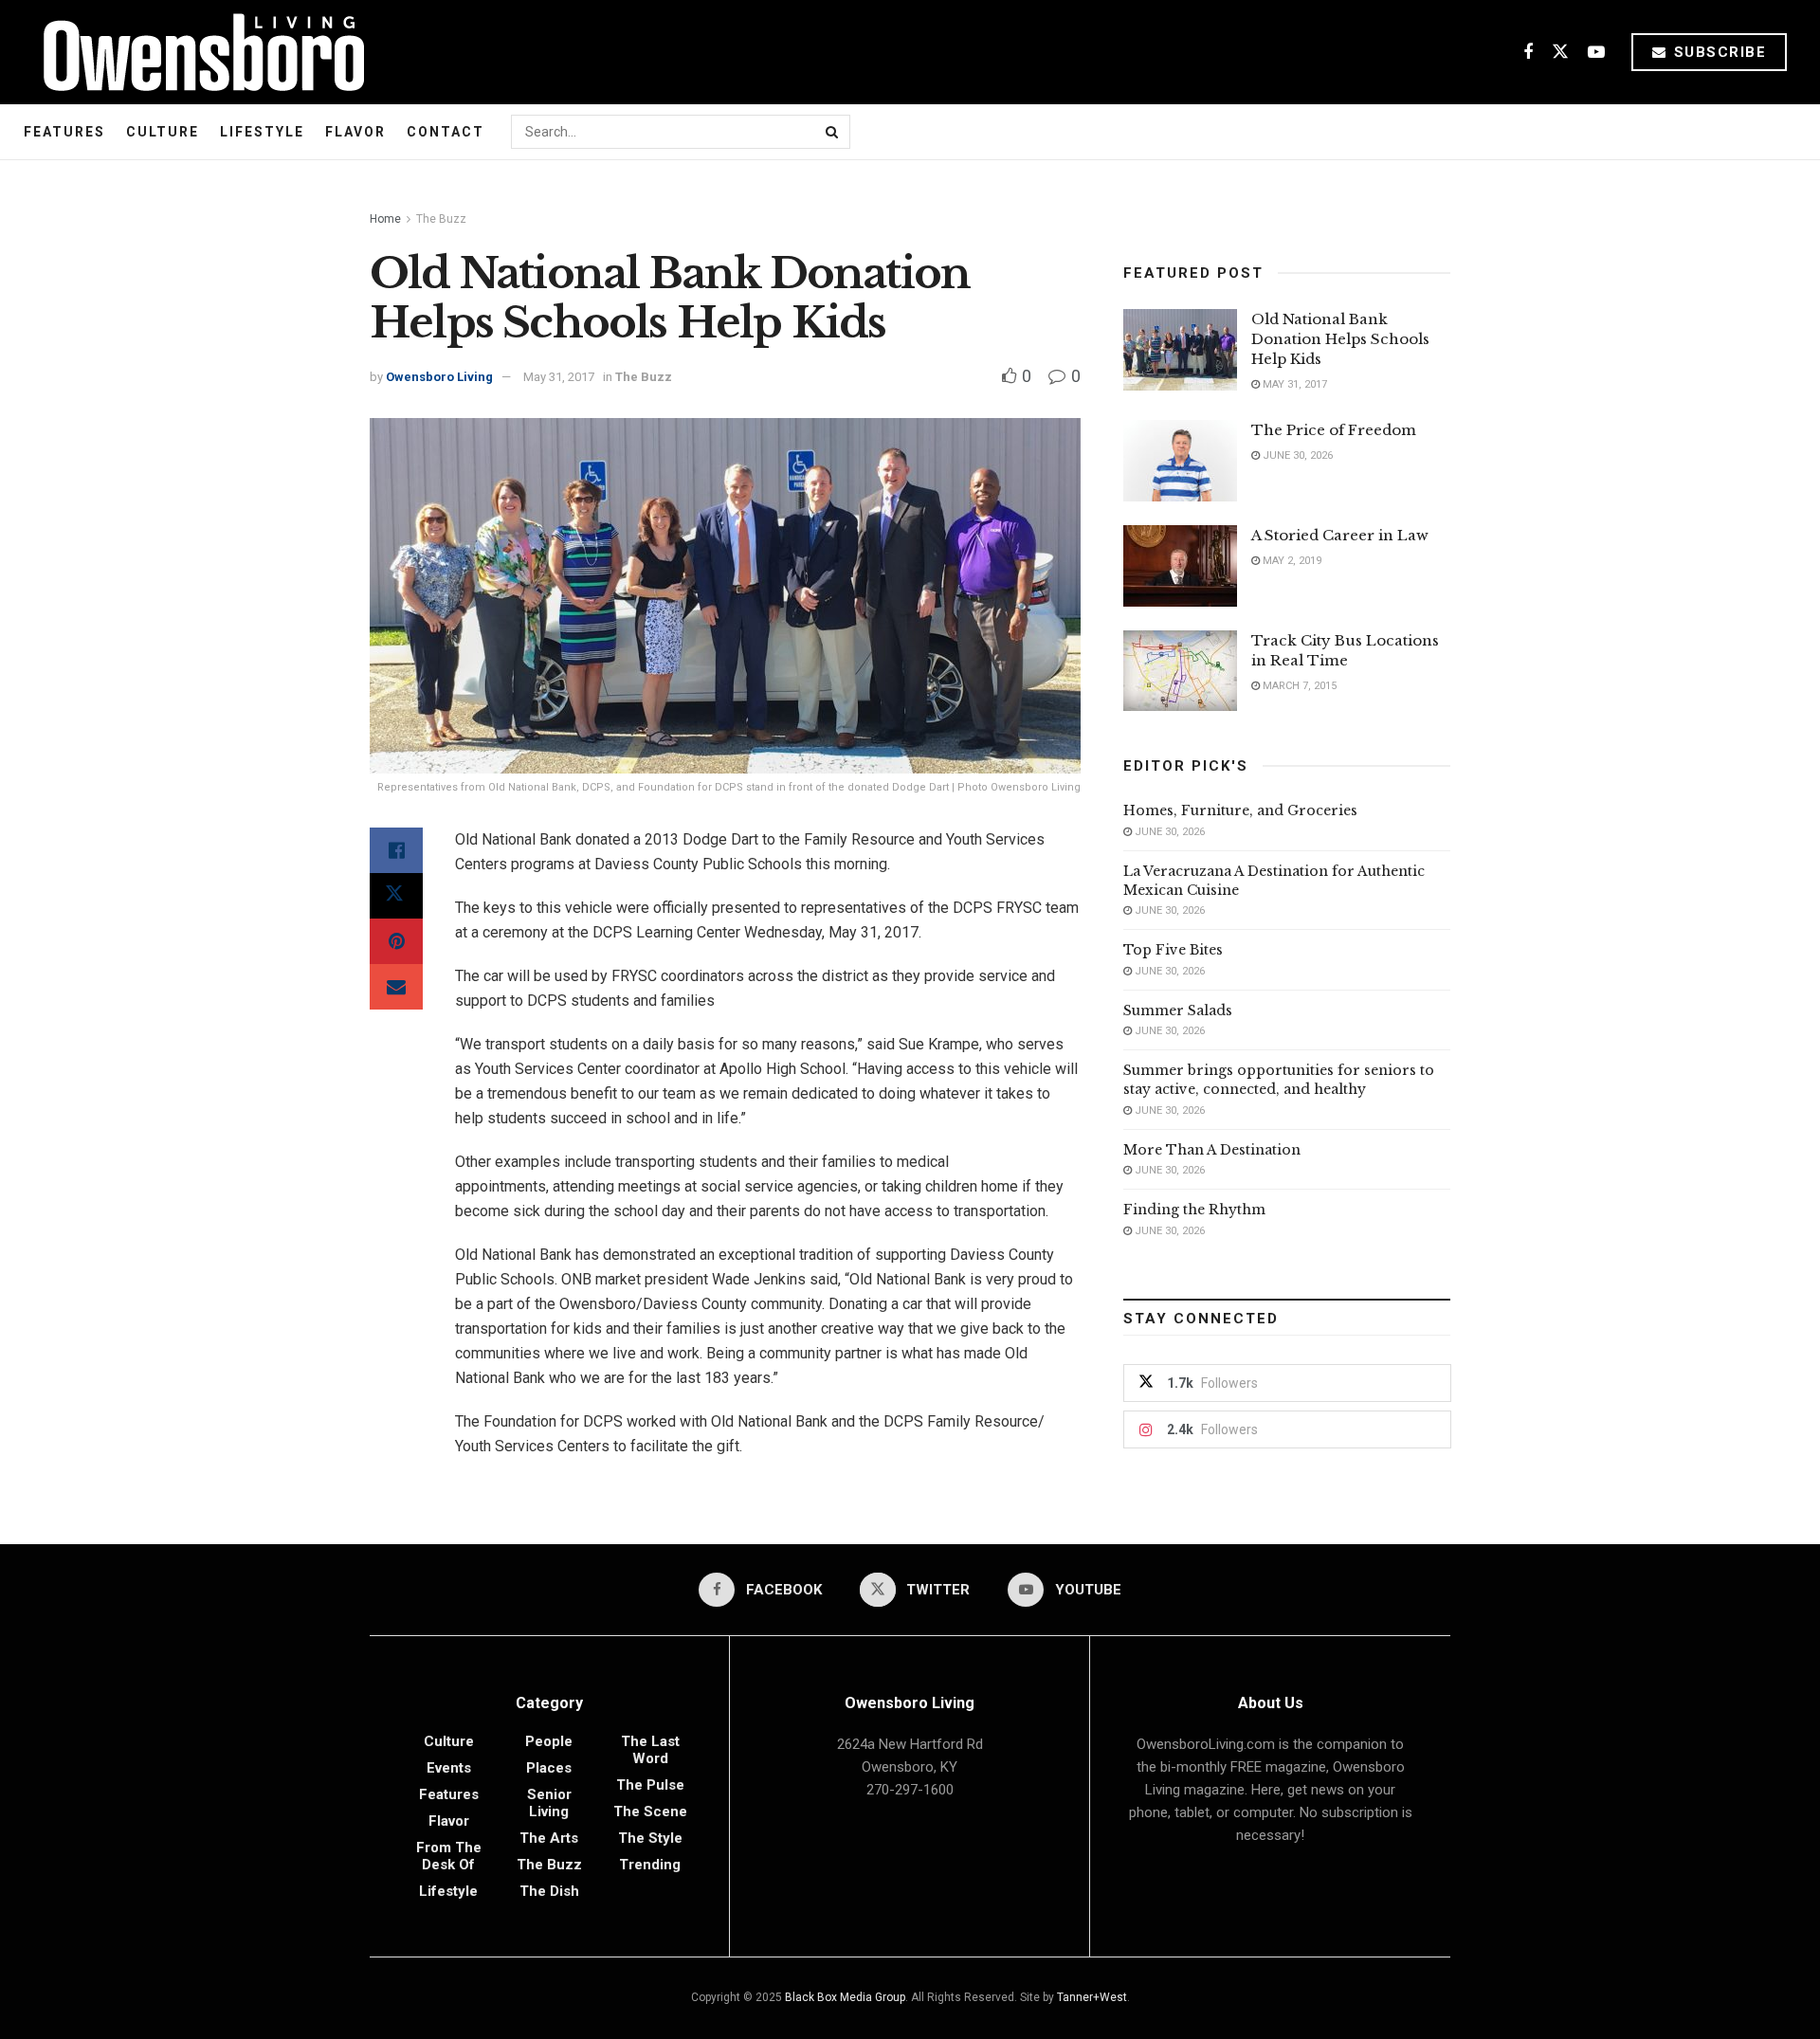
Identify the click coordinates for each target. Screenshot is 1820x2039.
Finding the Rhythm (1194, 1210)
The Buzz (441, 219)
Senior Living (549, 1803)
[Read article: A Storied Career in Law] (1180, 566)
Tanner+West (1092, 1997)
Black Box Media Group (845, 1997)
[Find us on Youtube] (1596, 53)
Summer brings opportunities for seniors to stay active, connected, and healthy (1279, 1080)
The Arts (549, 1838)
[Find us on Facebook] (1528, 53)
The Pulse (650, 1785)
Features (64, 132)
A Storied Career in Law (1340, 535)
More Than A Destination (1212, 1150)
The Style (650, 1838)
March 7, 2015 (1298, 686)
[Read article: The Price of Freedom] (1180, 461)
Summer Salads (1178, 1010)
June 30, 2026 (1296, 455)
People (549, 1741)
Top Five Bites (1173, 950)
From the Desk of (449, 1856)
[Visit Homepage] (197, 52)
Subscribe (1717, 52)
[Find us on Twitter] (1560, 53)
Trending (650, 1865)
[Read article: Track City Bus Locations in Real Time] (1180, 671)
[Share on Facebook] (396, 850)
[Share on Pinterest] (396, 941)
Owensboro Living (439, 377)
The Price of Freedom (1334, 430)
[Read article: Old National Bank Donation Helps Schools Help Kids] (1180, 350)
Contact (446, 132)
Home (385, 219)
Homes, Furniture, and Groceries (1240, 810)
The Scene (650, 1811)
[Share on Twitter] (396, 896)
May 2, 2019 (1291, 561)
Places (549, 1768)
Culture (163, 132)
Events (449, 1768)
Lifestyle (262, 132)
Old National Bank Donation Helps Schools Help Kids (1340, 339)
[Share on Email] (396, 987)
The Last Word (650, 1750)
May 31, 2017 (559, 377)
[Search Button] (833, 132)
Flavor (355, 132)
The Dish (549, 1891)
